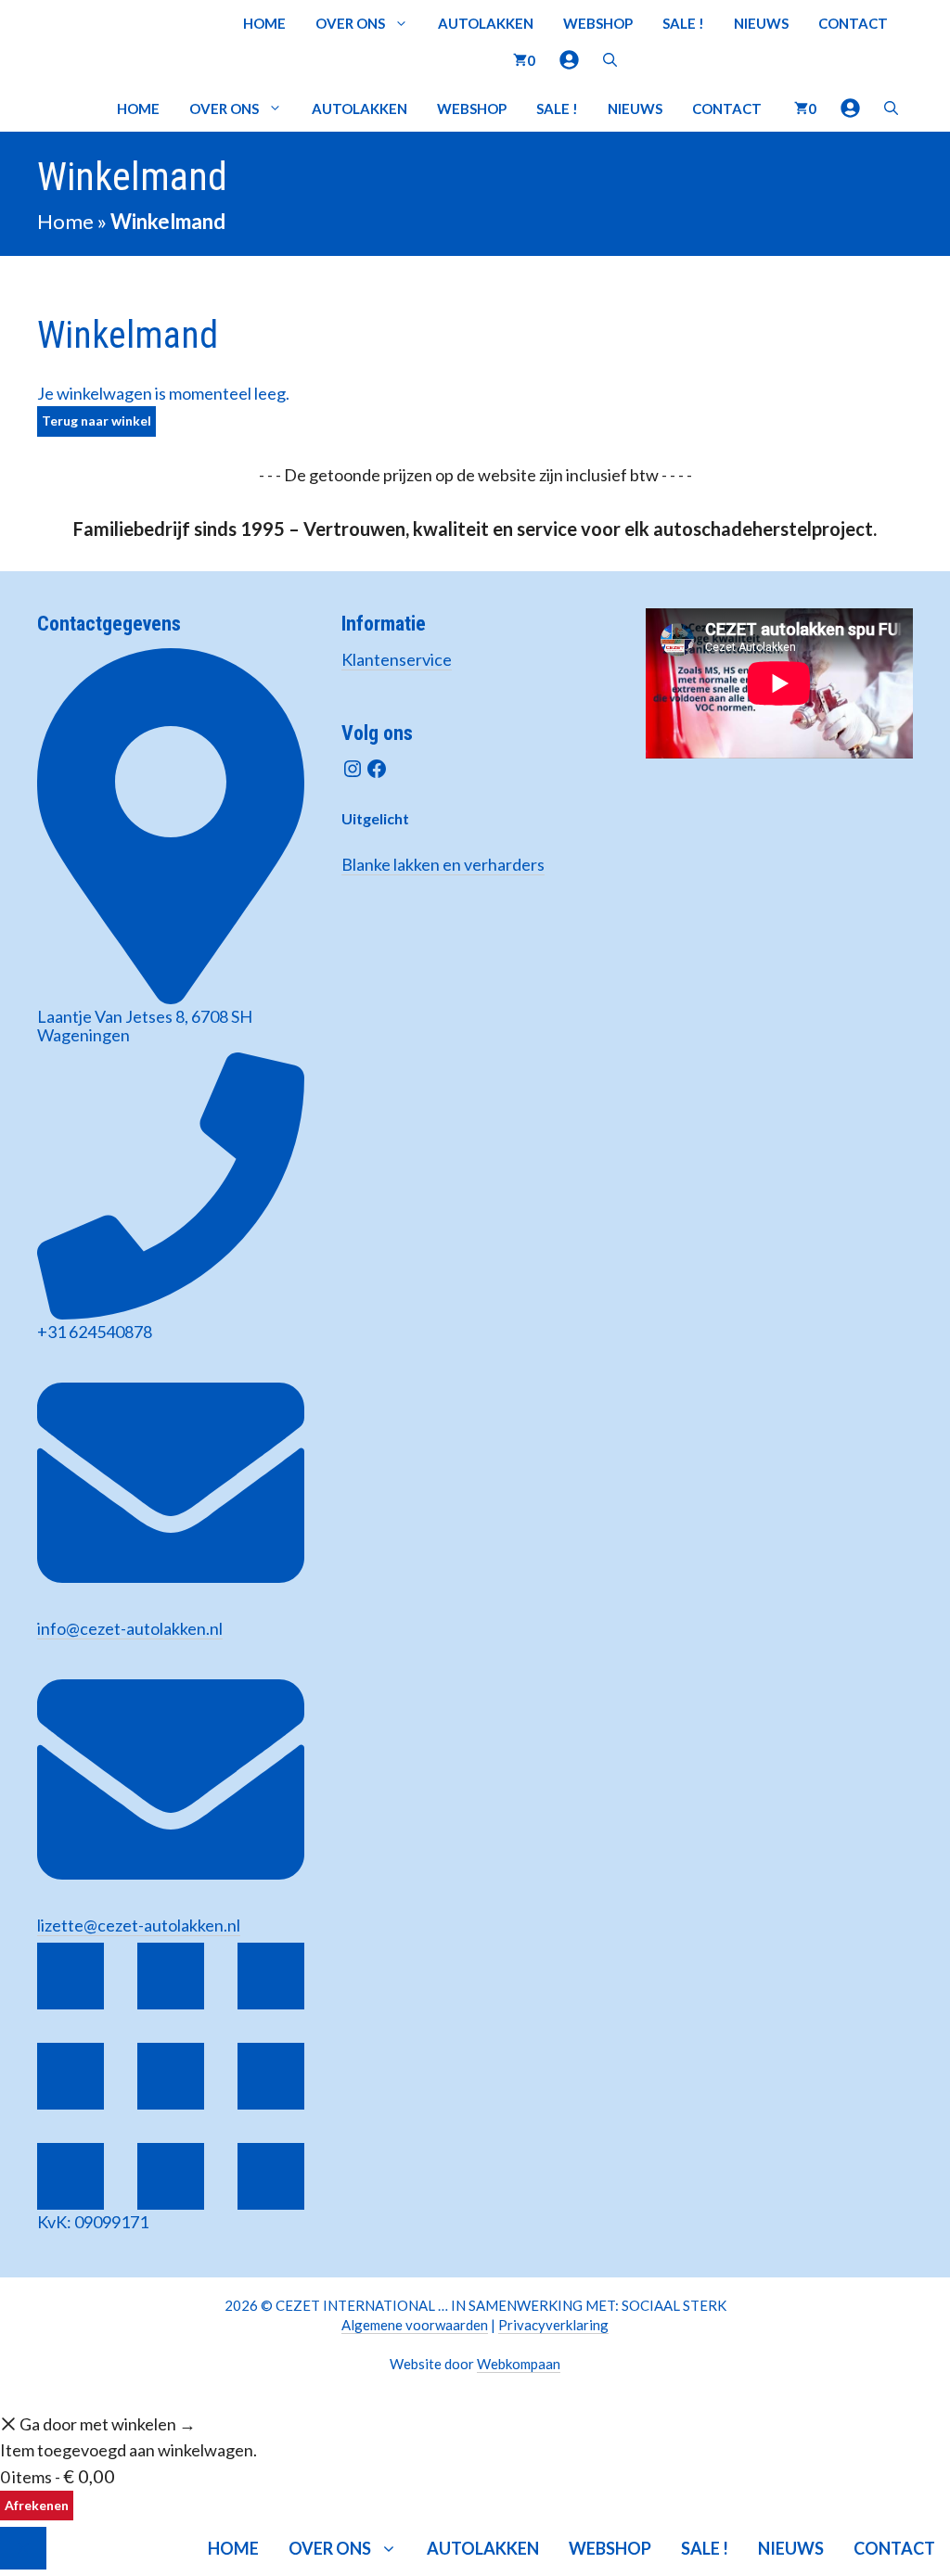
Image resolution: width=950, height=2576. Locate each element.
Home (65, 221)
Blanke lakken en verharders (443, 864)
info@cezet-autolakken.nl (130, 1628)
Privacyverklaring (553, 2325)
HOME (264, 23)
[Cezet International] (68, 108)
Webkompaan (519, 2364)
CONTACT (853, 23)
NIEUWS (761, 23)
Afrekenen (37, 2505)
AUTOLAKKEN (486, 23)
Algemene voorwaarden (415, 2325)
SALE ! (683, 23)
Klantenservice (397, 659)
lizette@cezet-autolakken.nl (139, 1925)
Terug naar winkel (96, 421)
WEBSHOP (598, 23)
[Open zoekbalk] (610, 60)
